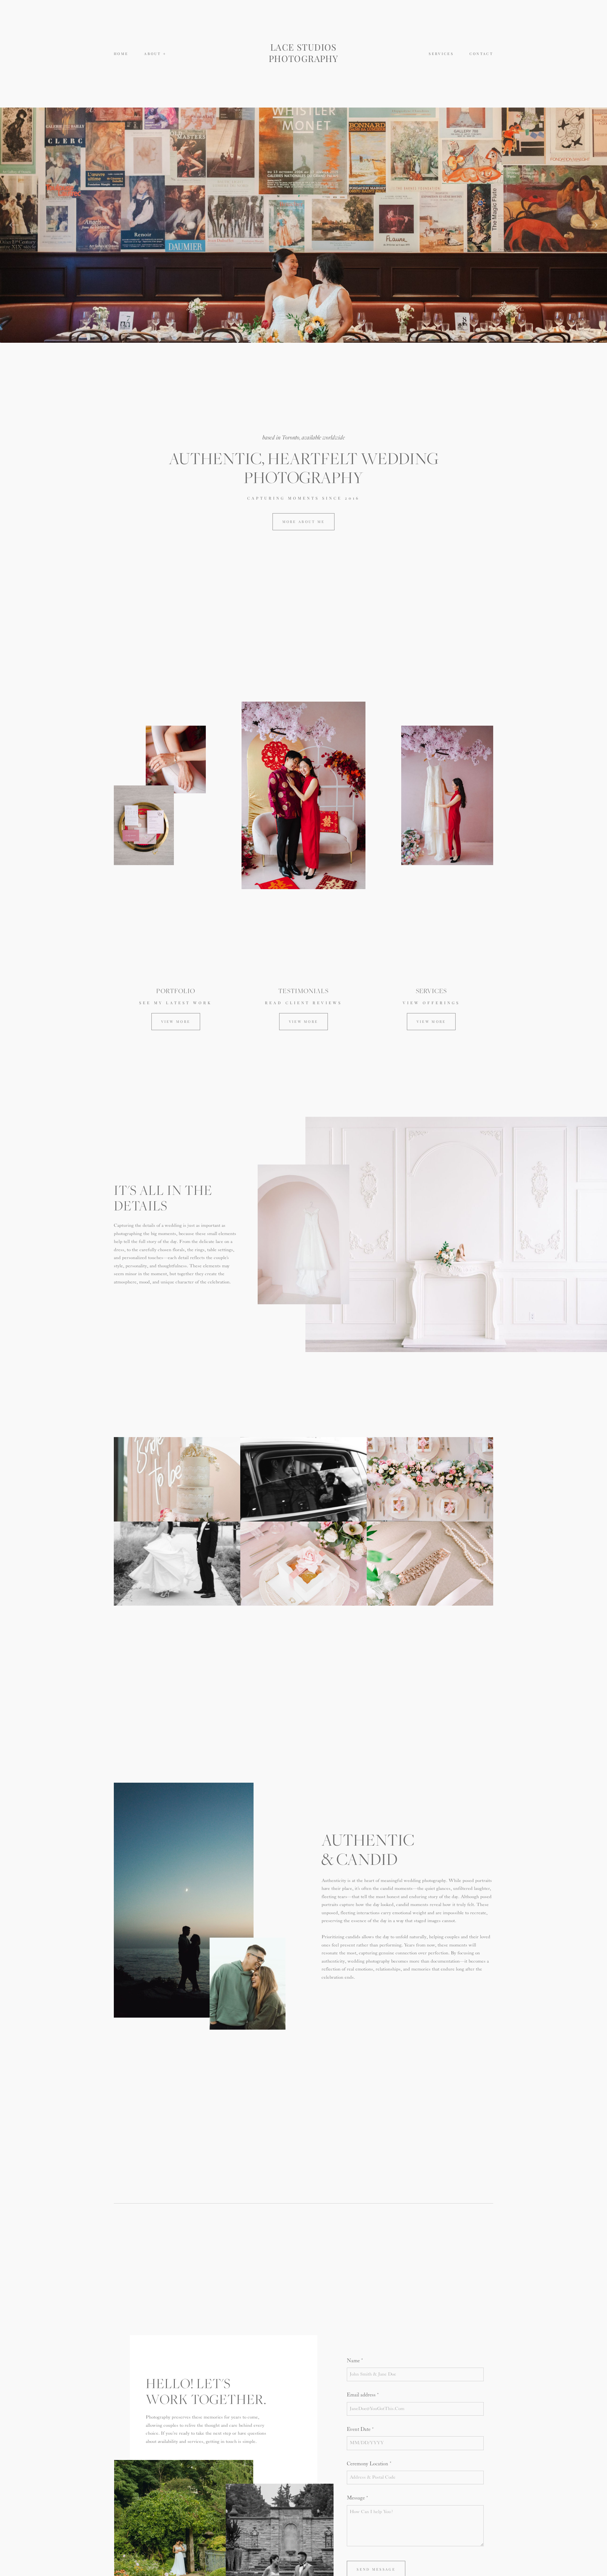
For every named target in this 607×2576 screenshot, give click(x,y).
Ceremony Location (368, 2464)
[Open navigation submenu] (165, 54)
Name (353, 2361)
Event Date (359, 2429)
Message (356, 2498)
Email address (361, 2395)
